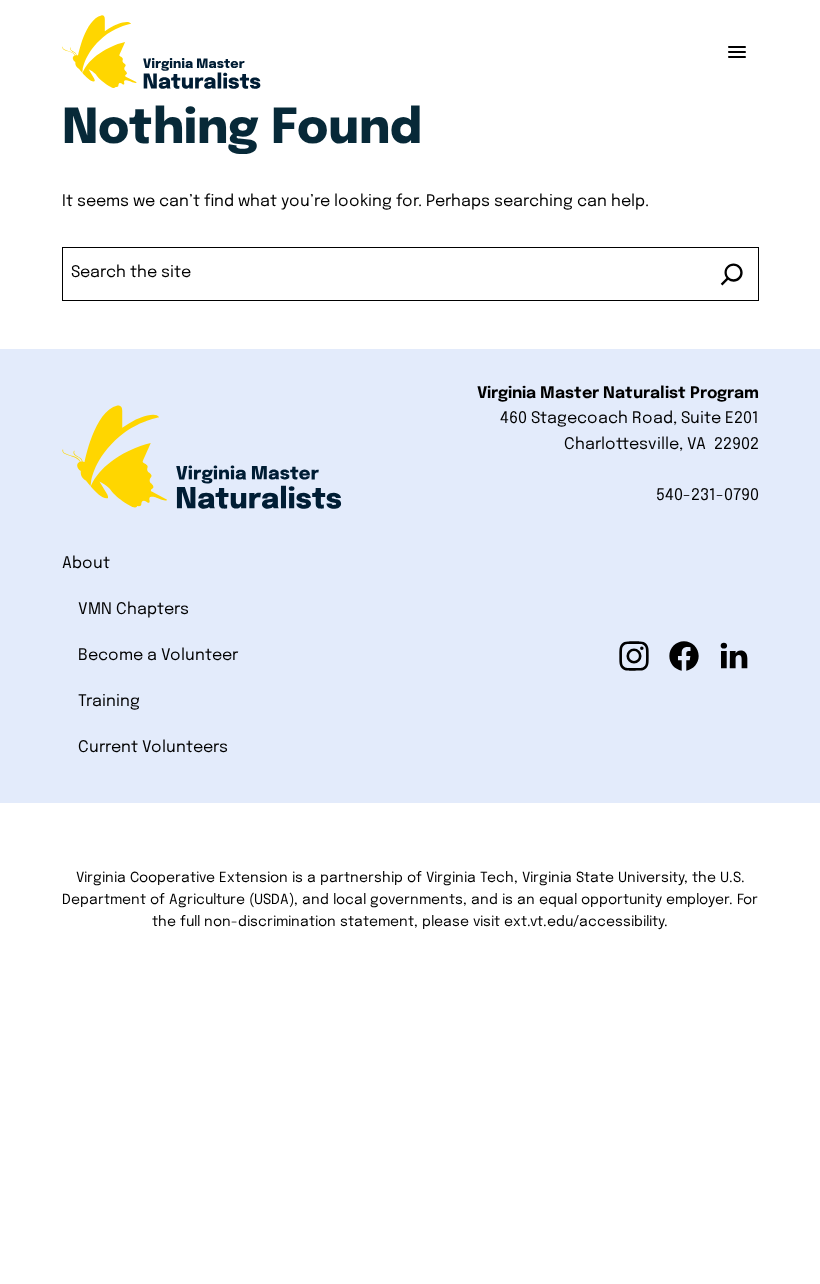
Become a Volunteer (158, 655)
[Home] (162, 52)
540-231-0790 (707, 495)
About (86, 563)
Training (109, 701)
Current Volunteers (153, 747)
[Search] (732, 274)
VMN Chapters (133, 609)
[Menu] (737, 52)
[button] (634, 656)
